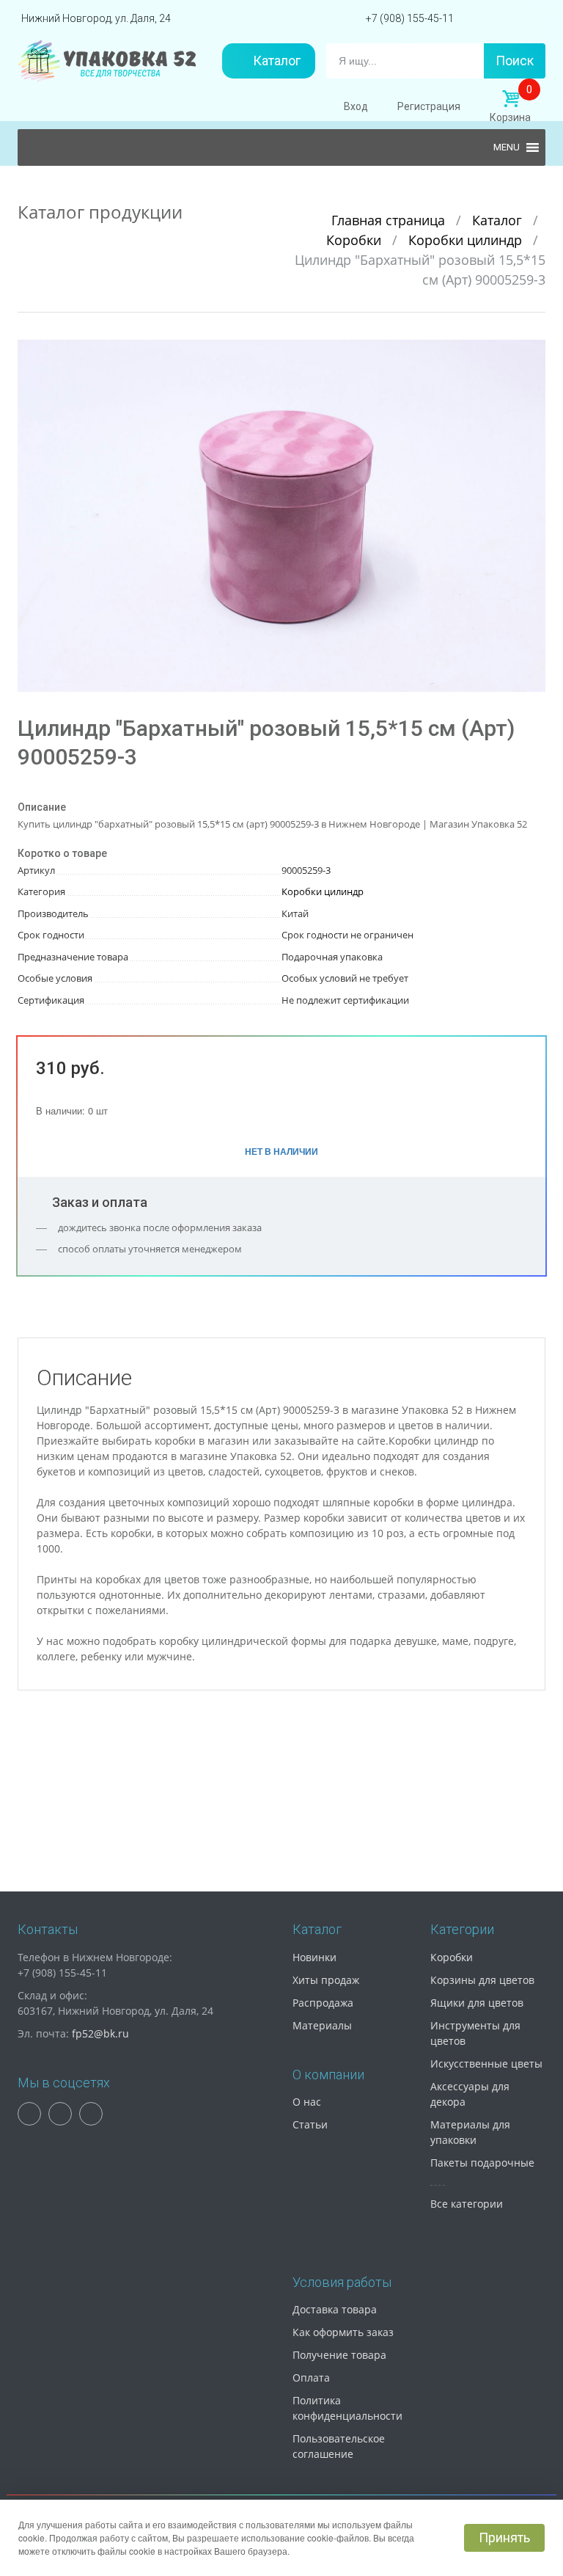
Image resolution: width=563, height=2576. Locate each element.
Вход (356, 106)
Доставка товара (335, 2309)
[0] (510, 99)
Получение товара (339, 2355)
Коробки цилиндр (467, 240)
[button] (532, 353)
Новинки (314, 1957)
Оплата (311, 2378)
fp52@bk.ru (100, 2033)
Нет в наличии (281, 1151)
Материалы (322, 2025)
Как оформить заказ (343, 2332)
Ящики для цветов (477, 2003)
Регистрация (429, 106)
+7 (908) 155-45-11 (410, 18)
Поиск (515, 61)
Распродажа (323, 2003)
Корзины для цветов (482, 1980)
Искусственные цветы (486, 2064)
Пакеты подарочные (482, 2163)
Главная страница (390, 220)
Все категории (467, 2204)
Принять (504, 2537)
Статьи (310, 2124)
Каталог (277, 61)
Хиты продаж (326, 1980)
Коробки (356, 240)
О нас (307, 2102)
